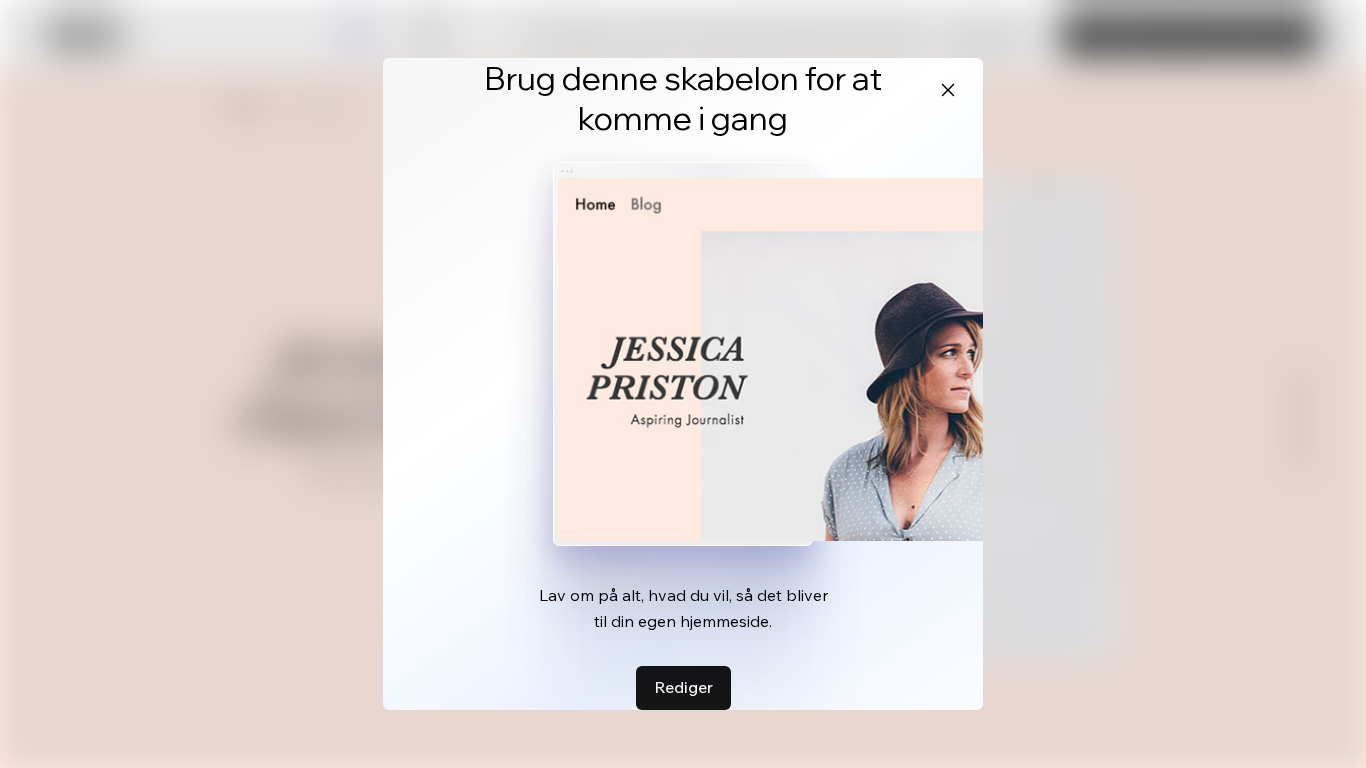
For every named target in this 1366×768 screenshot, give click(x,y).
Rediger (683, 687)
